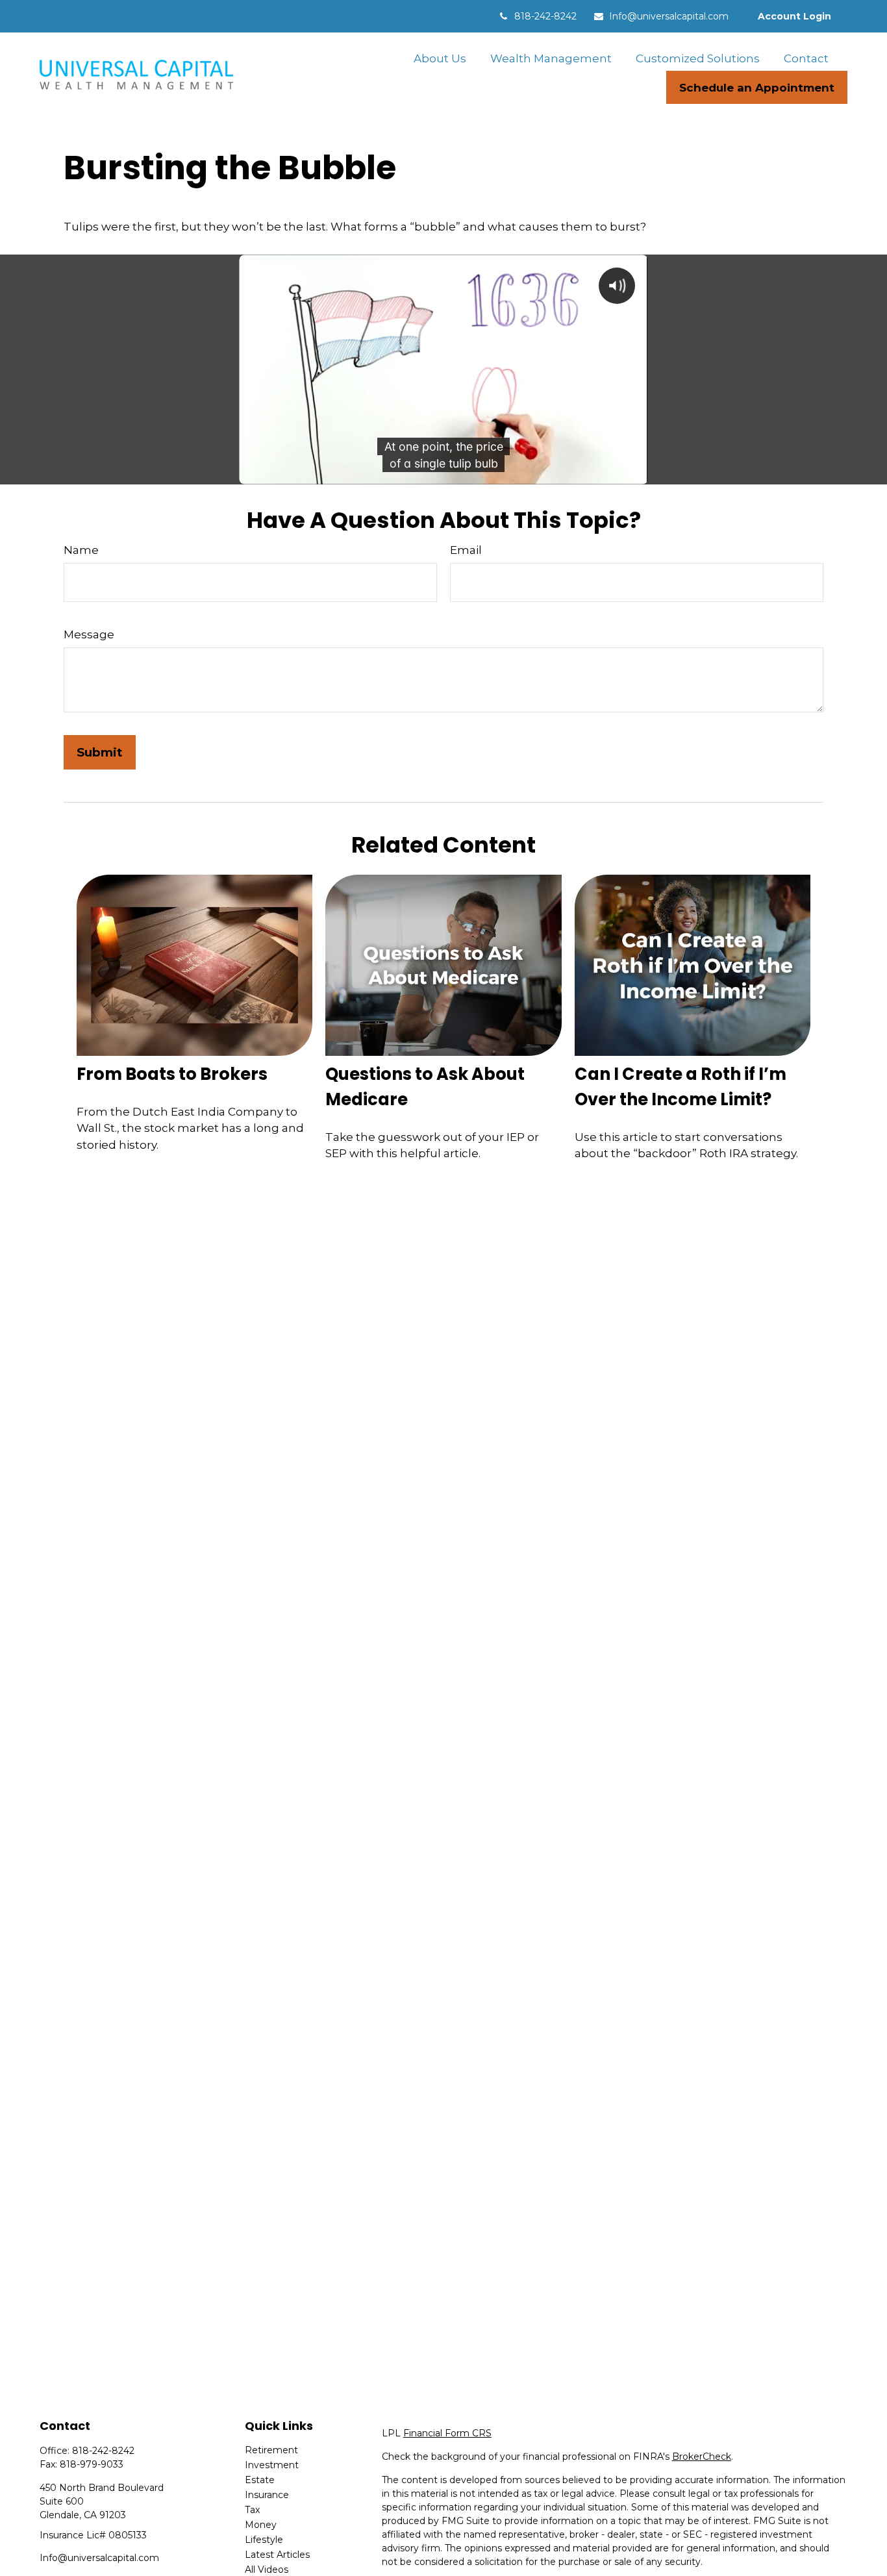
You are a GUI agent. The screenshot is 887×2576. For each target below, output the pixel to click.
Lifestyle (264, 2540)
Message (89, 634)
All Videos (267, 2570)
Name (81, 550)
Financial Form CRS (447, 2433)
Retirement (271, 2450)
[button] (440, 58)
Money (261, 2525)
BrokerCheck (702, 2457)
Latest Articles (277, 2555)
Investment (272, 2465)
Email (466, 550)
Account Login (794, 16)
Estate (260, 2480)
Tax (252, 2510)
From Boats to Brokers (172, 1074)
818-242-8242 (545, 16)
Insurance (267, 2495)
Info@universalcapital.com (669, 16)
